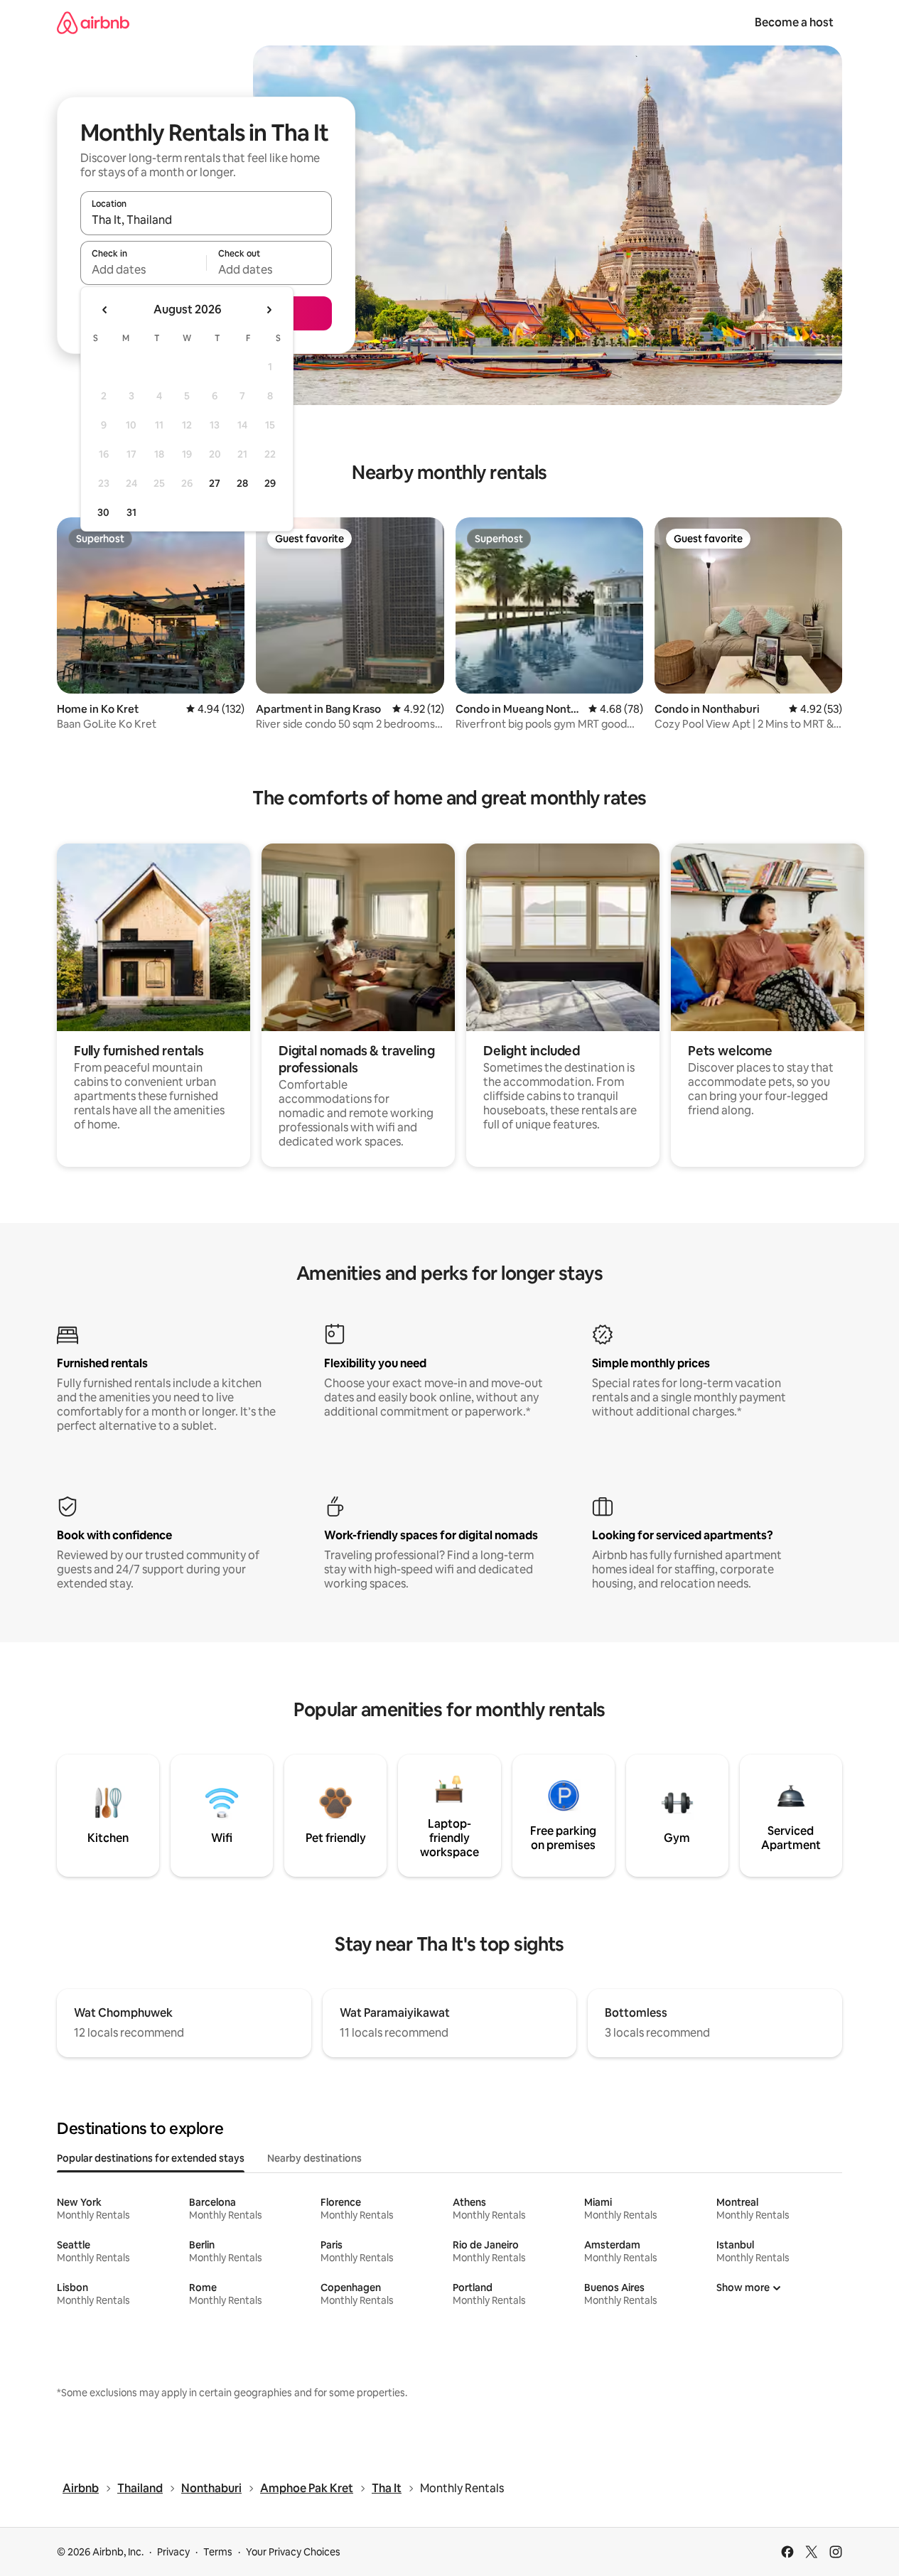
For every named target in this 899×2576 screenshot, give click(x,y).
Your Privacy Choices (293, 2552)
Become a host (794, 22)
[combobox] (206, 220)
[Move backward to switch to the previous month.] (105, 310)
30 (103, 512)
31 (131, 512)
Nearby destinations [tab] (314, 2158)
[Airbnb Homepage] (93, 22)
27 (215, 483)
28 (242, 483)
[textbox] (143, 269)
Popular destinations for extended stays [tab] (151, 2158)
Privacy (173, 2552)
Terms (218, 2552)
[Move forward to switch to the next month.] (269, 310)
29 (270, 483)
